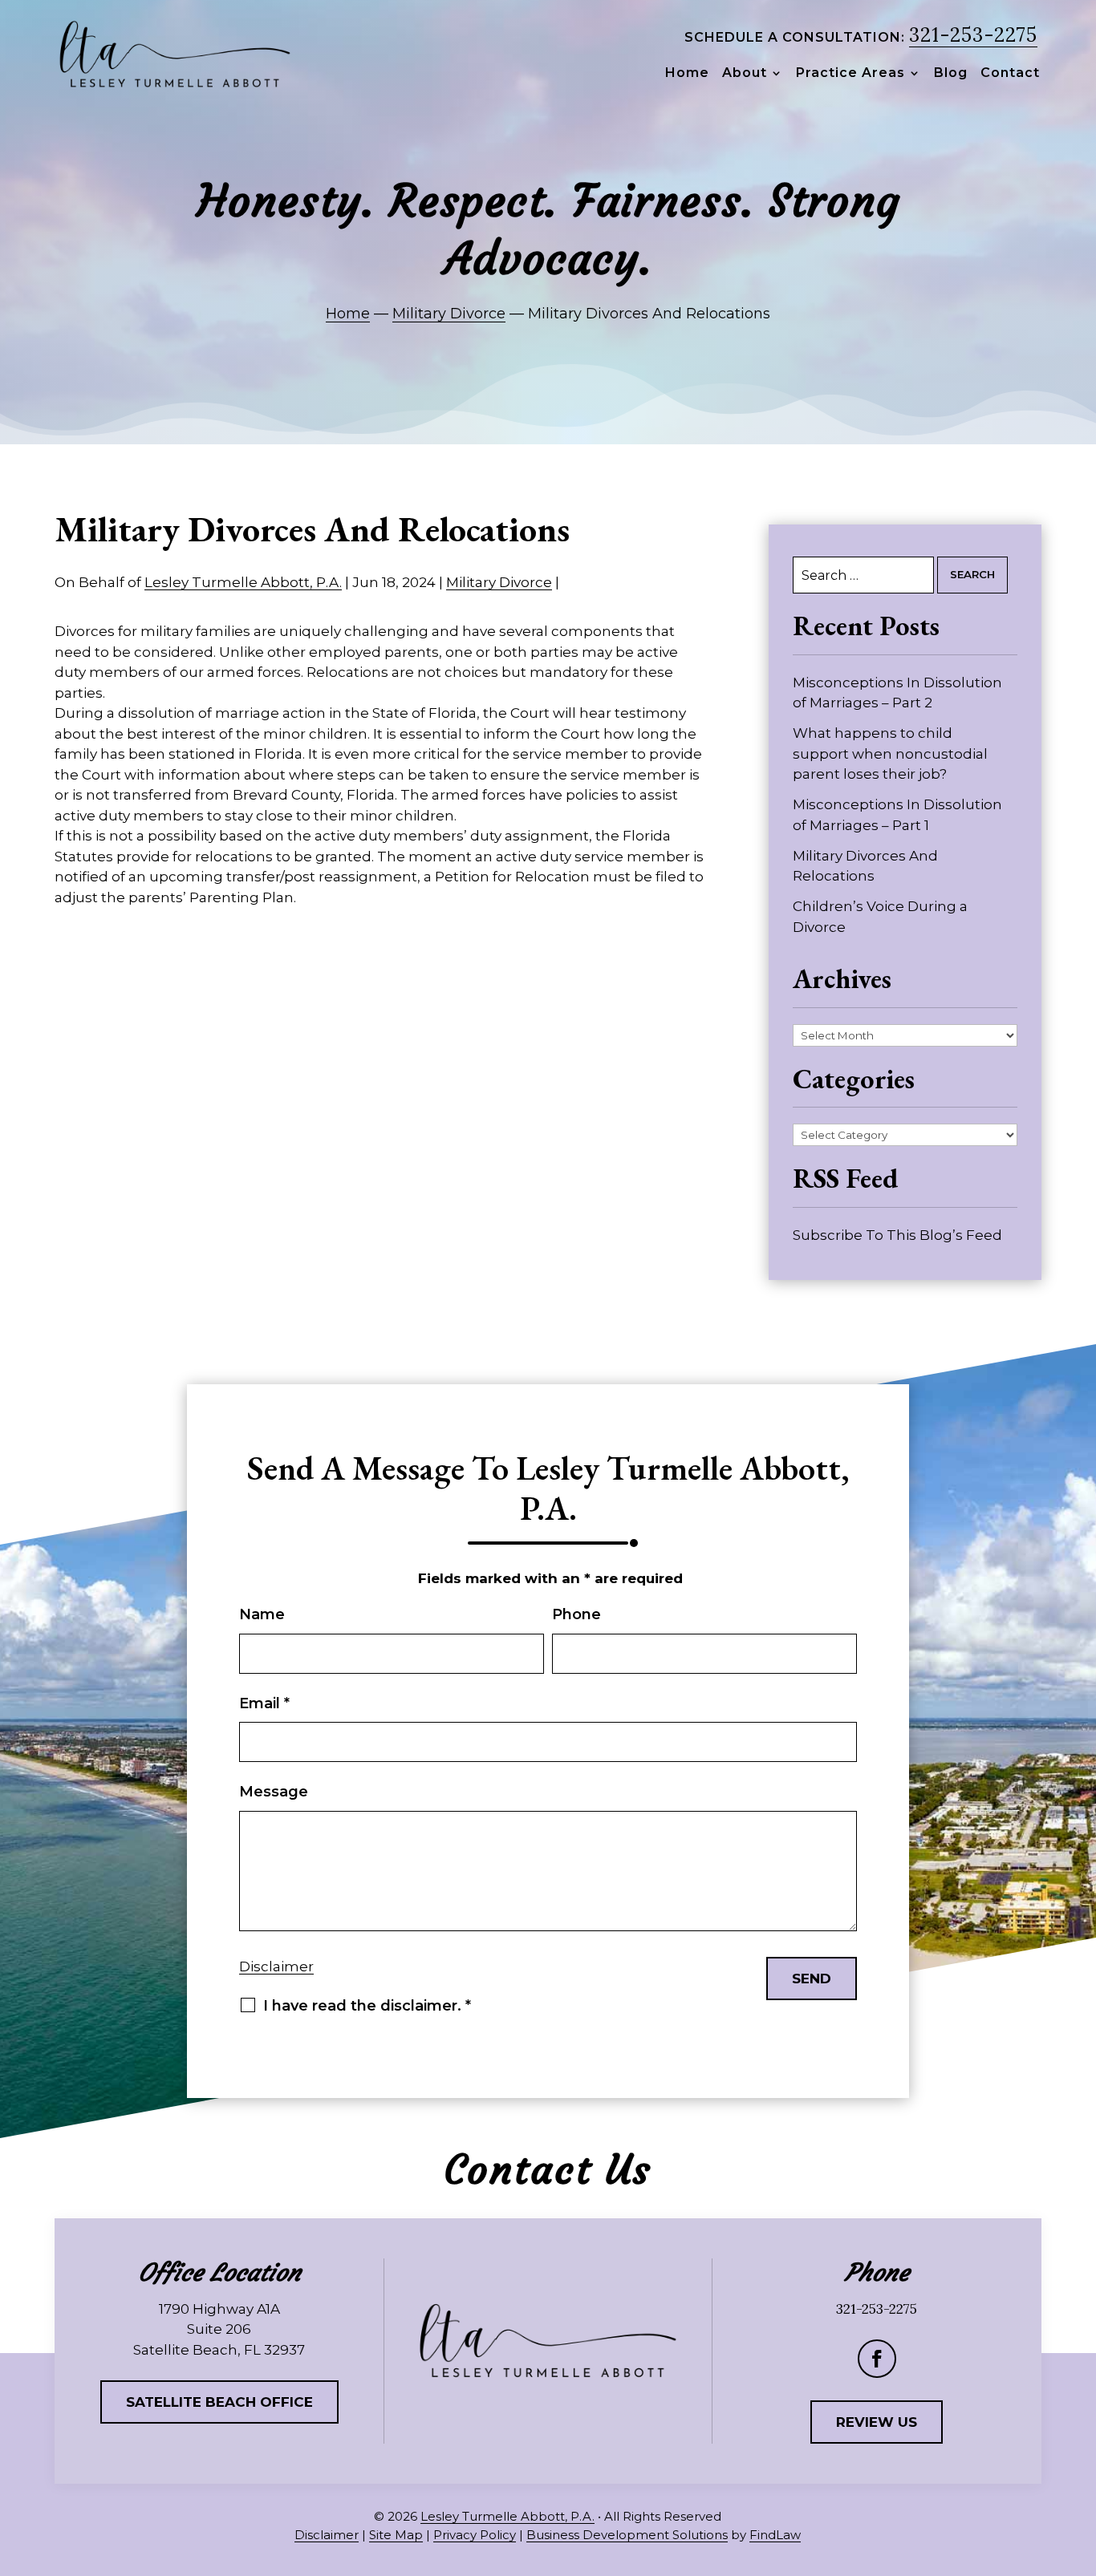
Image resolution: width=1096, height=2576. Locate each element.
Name (262, 1614)
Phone (576, 1614)
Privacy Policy (475, 2535)
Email (264, 1703)
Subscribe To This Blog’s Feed (897, 1235)
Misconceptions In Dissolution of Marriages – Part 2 (897, 693)
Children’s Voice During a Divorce (880, 917)
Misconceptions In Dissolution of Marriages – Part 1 (897, 815)
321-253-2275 (973, 35)
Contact (1010, 74)
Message (274, 1792)
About (745, 74)
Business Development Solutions (627, 2535)
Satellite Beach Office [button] (219, 2402)
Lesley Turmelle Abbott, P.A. (243, 582)
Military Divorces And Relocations (865, 866)
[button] (1079, 2459)
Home (687, 74)
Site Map (396, 2535)
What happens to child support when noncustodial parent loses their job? (890, 753)
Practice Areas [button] (850, 74)
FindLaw (775, 2535)
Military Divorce (499, 582)
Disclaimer (276, 1966)
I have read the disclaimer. (367, 2006)
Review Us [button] (877, 2422)
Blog (951, 74)
